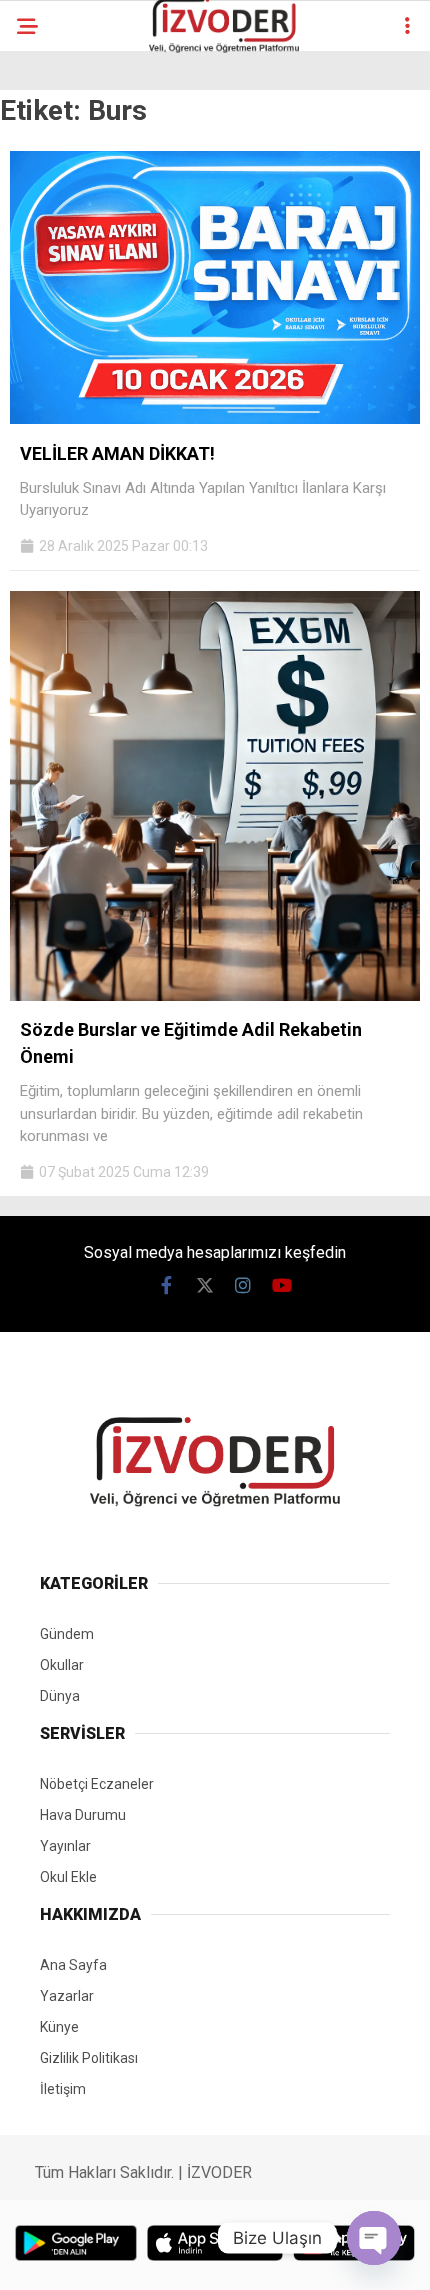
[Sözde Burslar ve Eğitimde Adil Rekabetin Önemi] (215, 996)
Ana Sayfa (73, 1965)
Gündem (67, 1634)
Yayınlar (65, 1846)
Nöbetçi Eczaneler (97, 1784)
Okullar (62, 1665)
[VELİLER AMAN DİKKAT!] (215, 419)
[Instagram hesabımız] (243, 1285)
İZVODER (219, 2172)
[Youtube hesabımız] (282, 1285)
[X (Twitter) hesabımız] (205, 1285)
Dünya (60, 1696)
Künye (59, 2027)
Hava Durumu (83, 1815)
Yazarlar (67, 1996)
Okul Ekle (68, 1877)
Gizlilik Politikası (89, 2058)
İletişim (63, 2089)
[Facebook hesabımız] (166, 1285)
